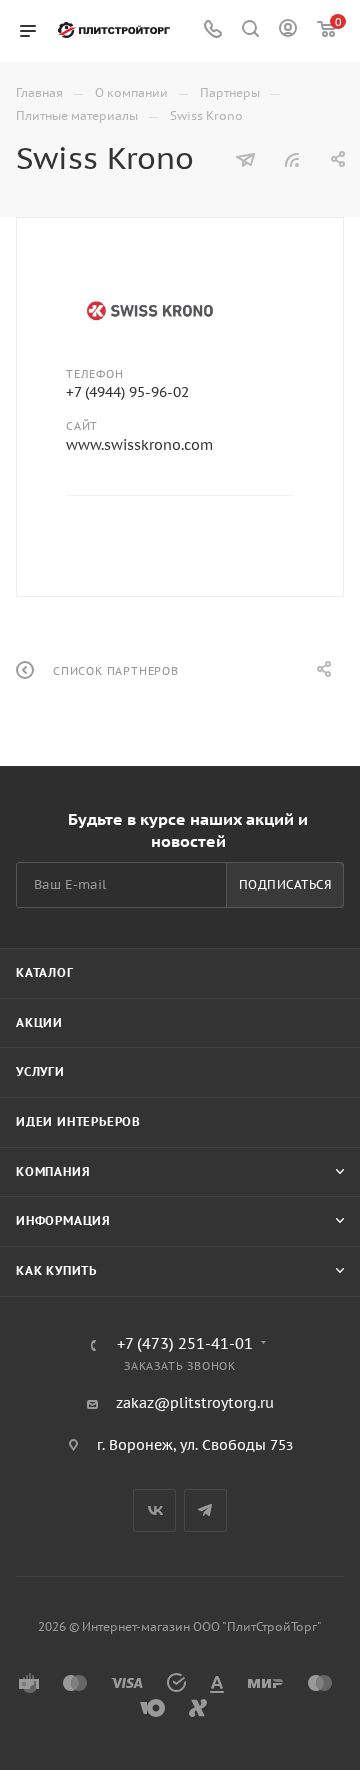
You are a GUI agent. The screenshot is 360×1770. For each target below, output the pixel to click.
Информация (63, 1220)
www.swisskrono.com (139, 445)
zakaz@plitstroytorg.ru (195, 1403)
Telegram (205, 1510)
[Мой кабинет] (288, 31)
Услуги (40, 1071)
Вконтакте (154, 1510)
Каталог (45, 972)
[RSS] (292, 160)
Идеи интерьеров (78, 1121)
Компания (53, 1171)
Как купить (56, 1270)
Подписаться (285, 884)
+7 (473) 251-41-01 (185, 1344)
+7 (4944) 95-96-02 (127, 392)
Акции (39, 1022)
